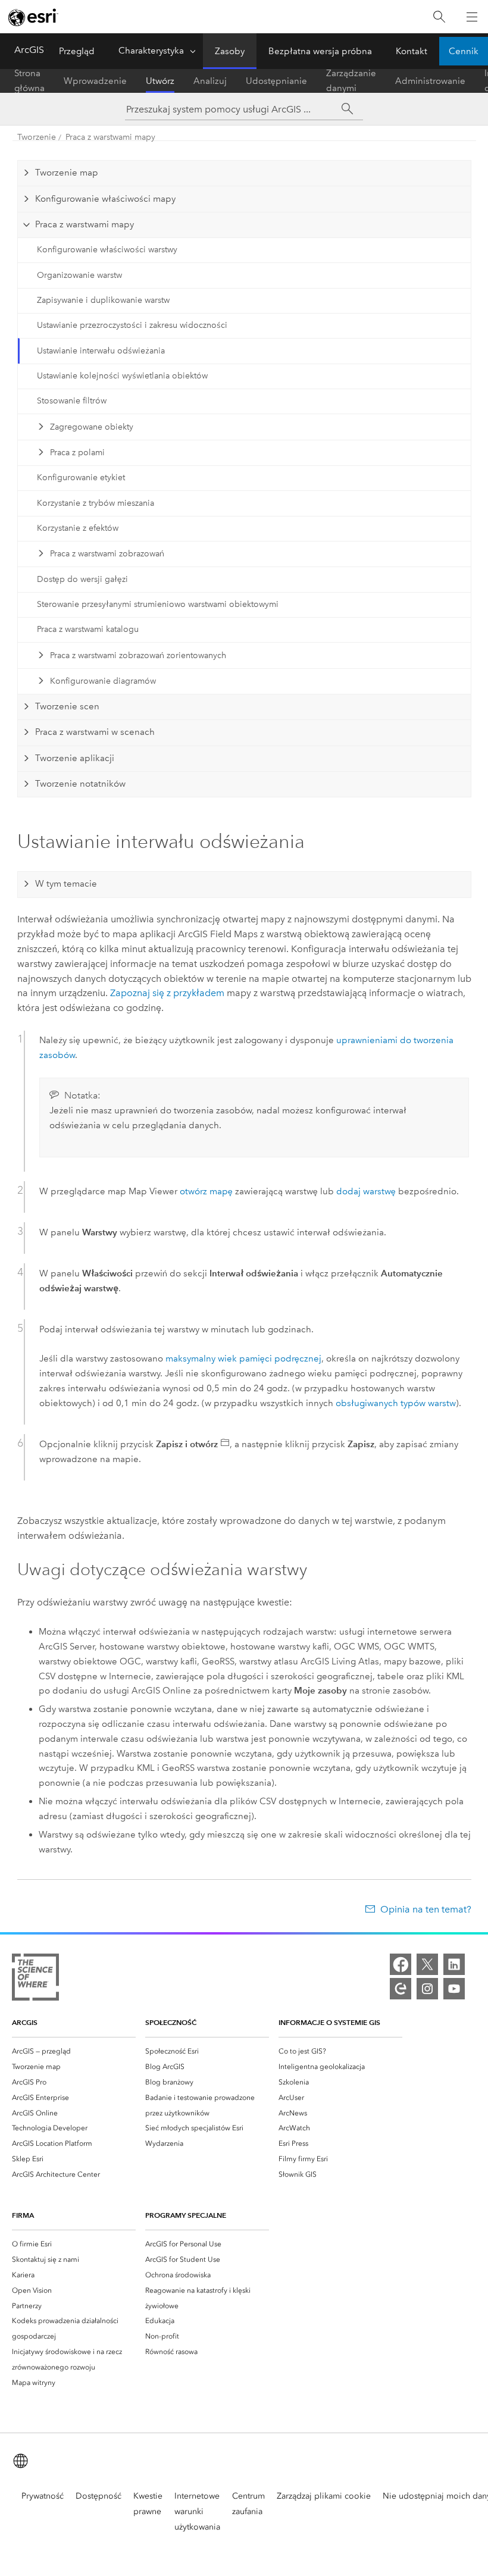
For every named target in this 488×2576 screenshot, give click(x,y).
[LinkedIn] (454, 1964)
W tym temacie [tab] (66, 884)
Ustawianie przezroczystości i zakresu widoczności (132, 325)
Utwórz (160, 81)
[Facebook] (401, 1964)
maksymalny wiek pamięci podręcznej (243, 1359)
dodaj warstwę (366, 1191)
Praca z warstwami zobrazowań (107, 554)
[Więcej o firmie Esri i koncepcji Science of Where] (35, 1979)
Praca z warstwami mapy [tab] (85, 224)
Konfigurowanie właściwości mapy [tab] (105, 199)
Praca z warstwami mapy (110, 137)
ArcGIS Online (45, 50)
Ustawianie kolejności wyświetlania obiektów (122, 376)
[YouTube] (454, 1989)
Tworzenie (37, 137)
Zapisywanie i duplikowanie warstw (103, 300)
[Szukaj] (439, 17)
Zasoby (230, 51)
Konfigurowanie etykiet (81, 478)
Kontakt (412, 51)
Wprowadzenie (95, 81)
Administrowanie (430, 81)
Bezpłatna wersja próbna (320, 51)
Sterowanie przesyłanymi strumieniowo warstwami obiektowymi (158, 604)
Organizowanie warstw (79, 275)
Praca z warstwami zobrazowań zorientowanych (138, 655)
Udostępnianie (276, 81)
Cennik (464, 51)
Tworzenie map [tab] (67, 173)
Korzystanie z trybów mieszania (96, 503)
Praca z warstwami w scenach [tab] (95, 732)
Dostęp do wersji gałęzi (82, 579)
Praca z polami (77, 453)
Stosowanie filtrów (72, 401)
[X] (427, 1964)
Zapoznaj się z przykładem (167, 993)
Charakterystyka (151, 51)
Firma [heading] (23, 2215)
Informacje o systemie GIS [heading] (329, 2022)
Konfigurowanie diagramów (103, 681)
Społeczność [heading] (171, 2022)
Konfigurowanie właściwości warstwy (107, 250)
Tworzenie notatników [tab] (80, 784)
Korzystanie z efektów (78, 528)
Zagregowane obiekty (92, 427)
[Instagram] (427, 1989)
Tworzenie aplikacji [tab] (75, 758)
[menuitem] (74, 2051)
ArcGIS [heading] (25, 2022)
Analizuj (210, 81)
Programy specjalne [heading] (186, 2215)
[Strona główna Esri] (33, 17)
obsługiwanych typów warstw (396, 1403)
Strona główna (29, 81)
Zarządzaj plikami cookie (324, 2496)
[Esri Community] (401, 1989)
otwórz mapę (206, 1191)
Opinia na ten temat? (426, 1909)
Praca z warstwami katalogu (88, 629)
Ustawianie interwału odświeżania (101, 351)
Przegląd (77, 51)
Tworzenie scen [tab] (67, 706)
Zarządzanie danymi (351, 81)
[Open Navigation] (472, 17)
